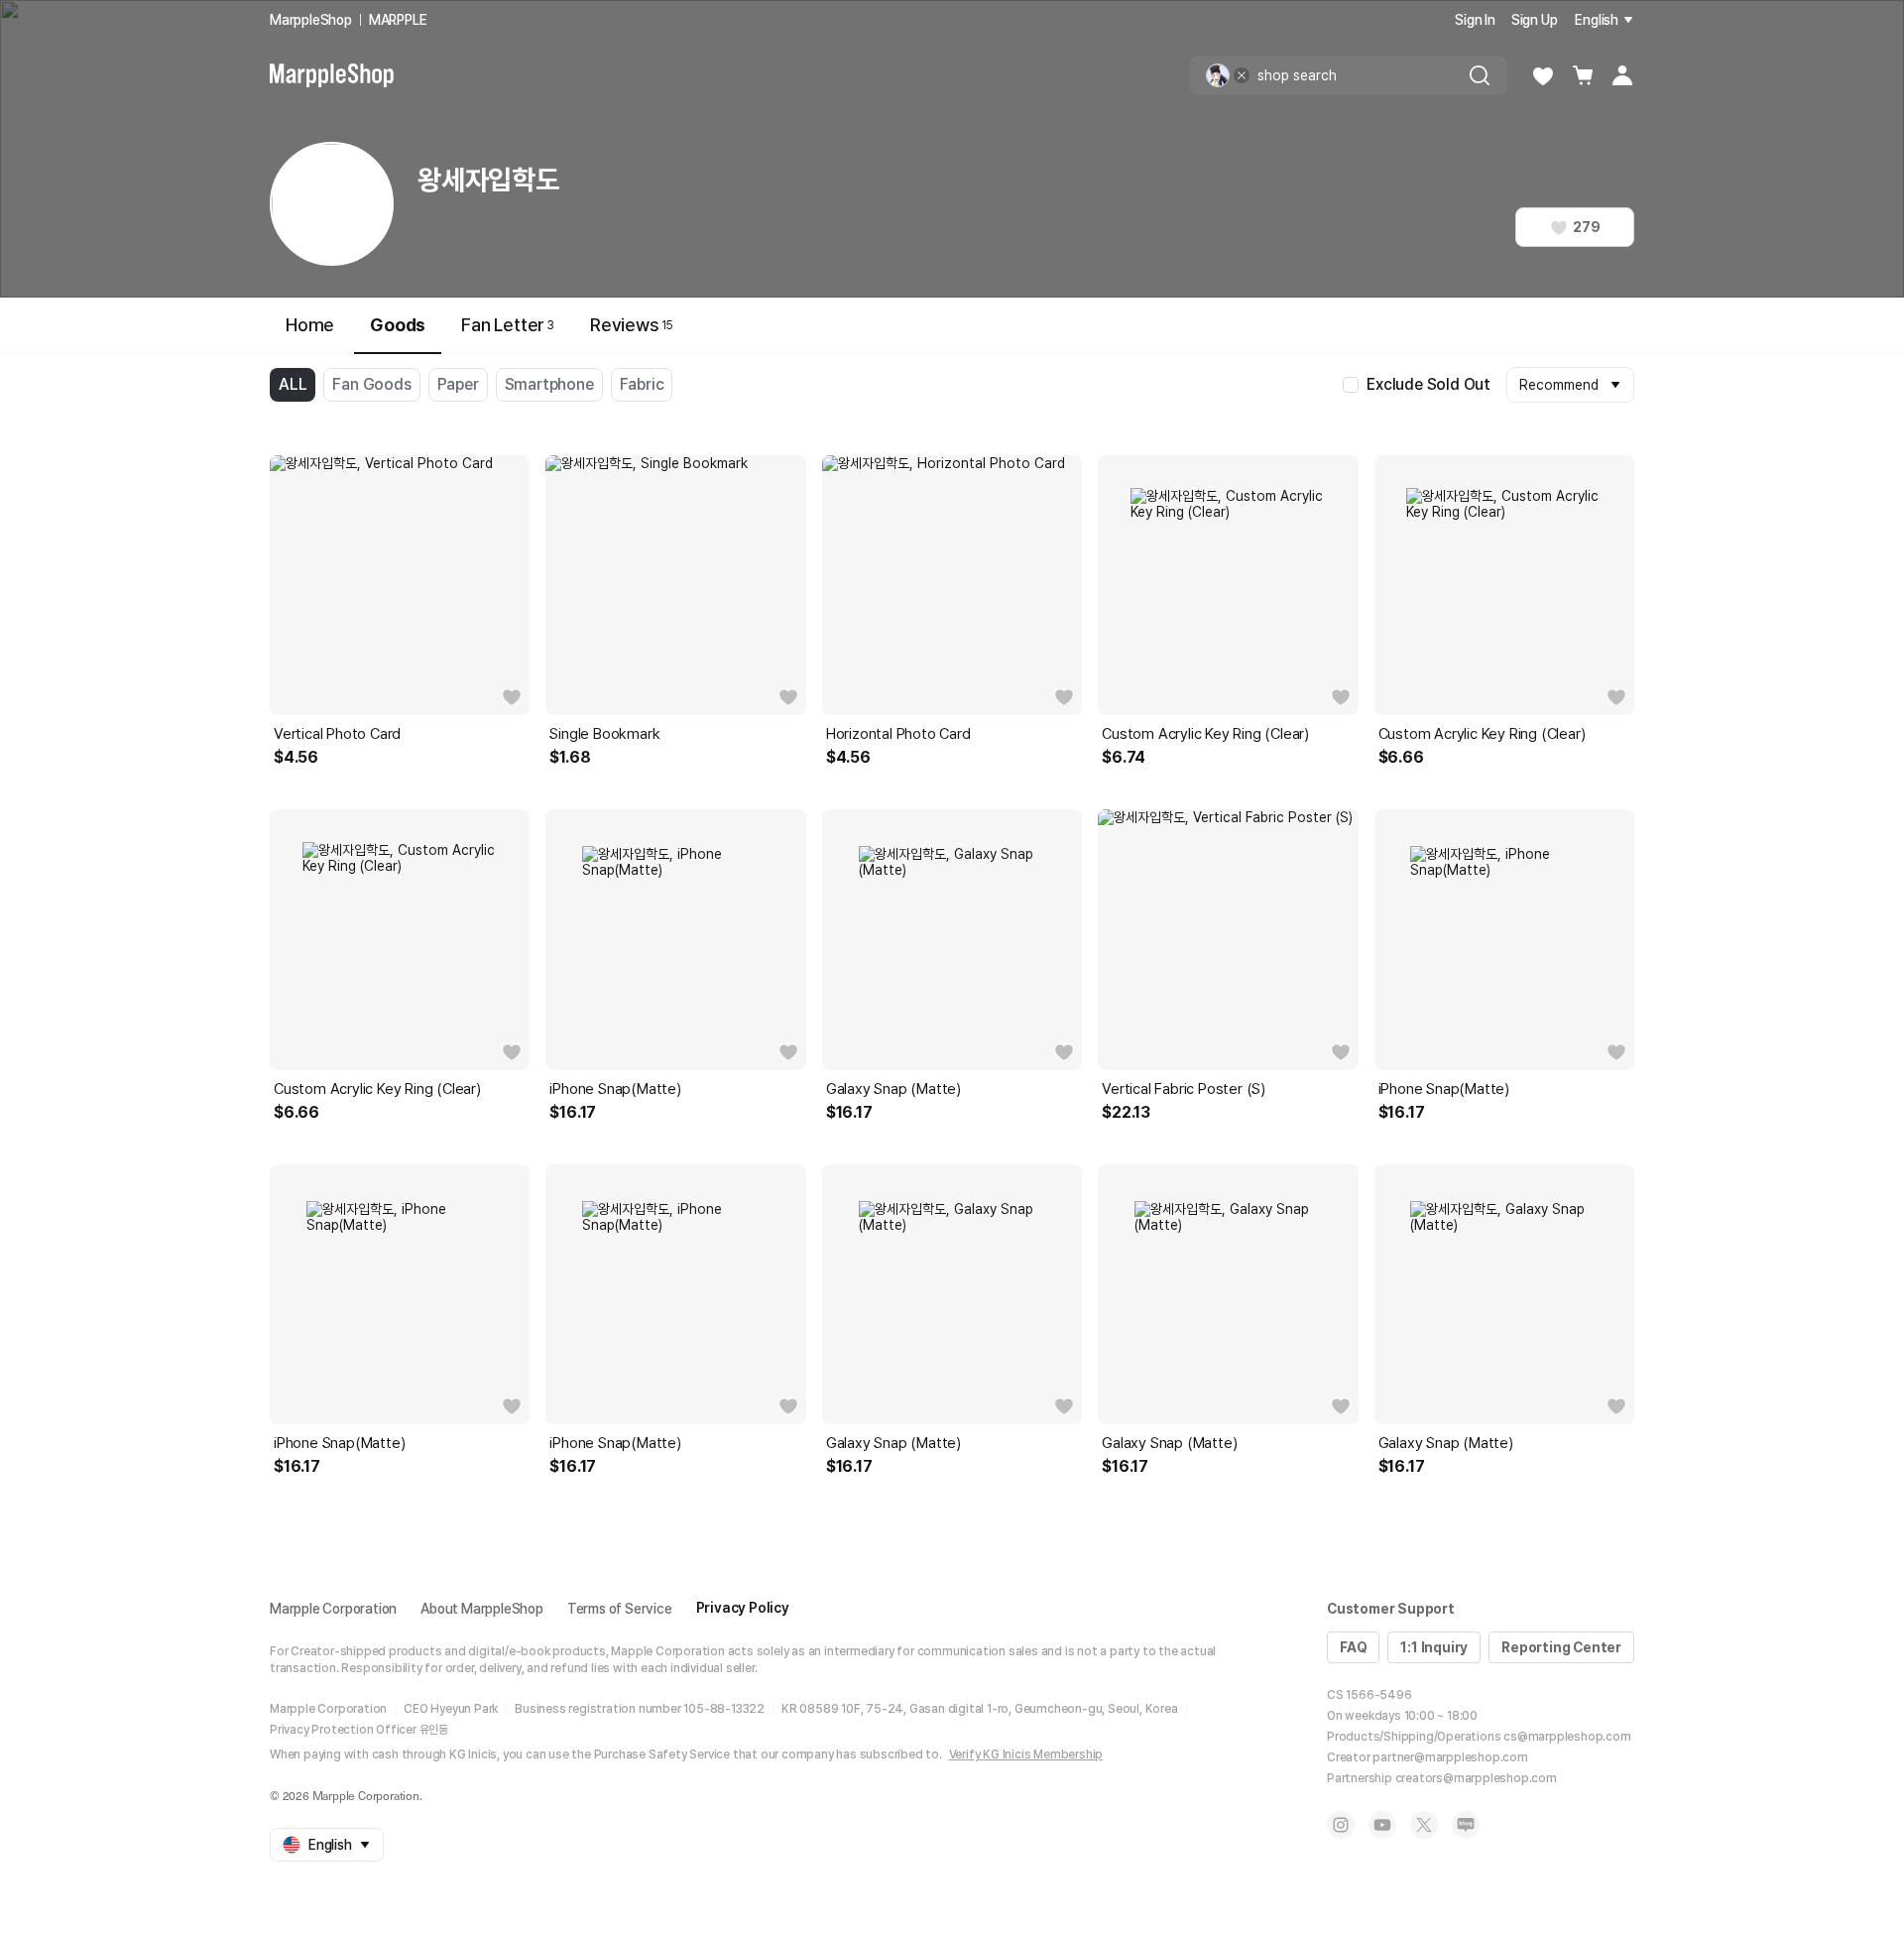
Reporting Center (1561, 1647)
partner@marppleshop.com (1450, 1757)
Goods (398, 325)
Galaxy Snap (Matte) (893, 1089)
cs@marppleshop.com (1567, 1737)
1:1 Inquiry (1434, 1647)
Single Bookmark (604, 734)
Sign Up (1535, 20)
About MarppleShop (482, 1609)
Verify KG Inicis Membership (1026, 1754)
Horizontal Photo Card (898, 734)
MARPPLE (398, 20)
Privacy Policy (743, 1608)
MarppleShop (311, 20)
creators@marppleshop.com (1476, 1778)
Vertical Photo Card (337, 734)
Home (310, 325)
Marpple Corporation (333, 1609)
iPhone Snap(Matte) (615, 1089)
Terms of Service (620, 1609)
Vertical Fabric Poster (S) (1184, 1089)
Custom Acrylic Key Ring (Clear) (1205, 734)
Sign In (1475, 20)
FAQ (1353, 1647)
